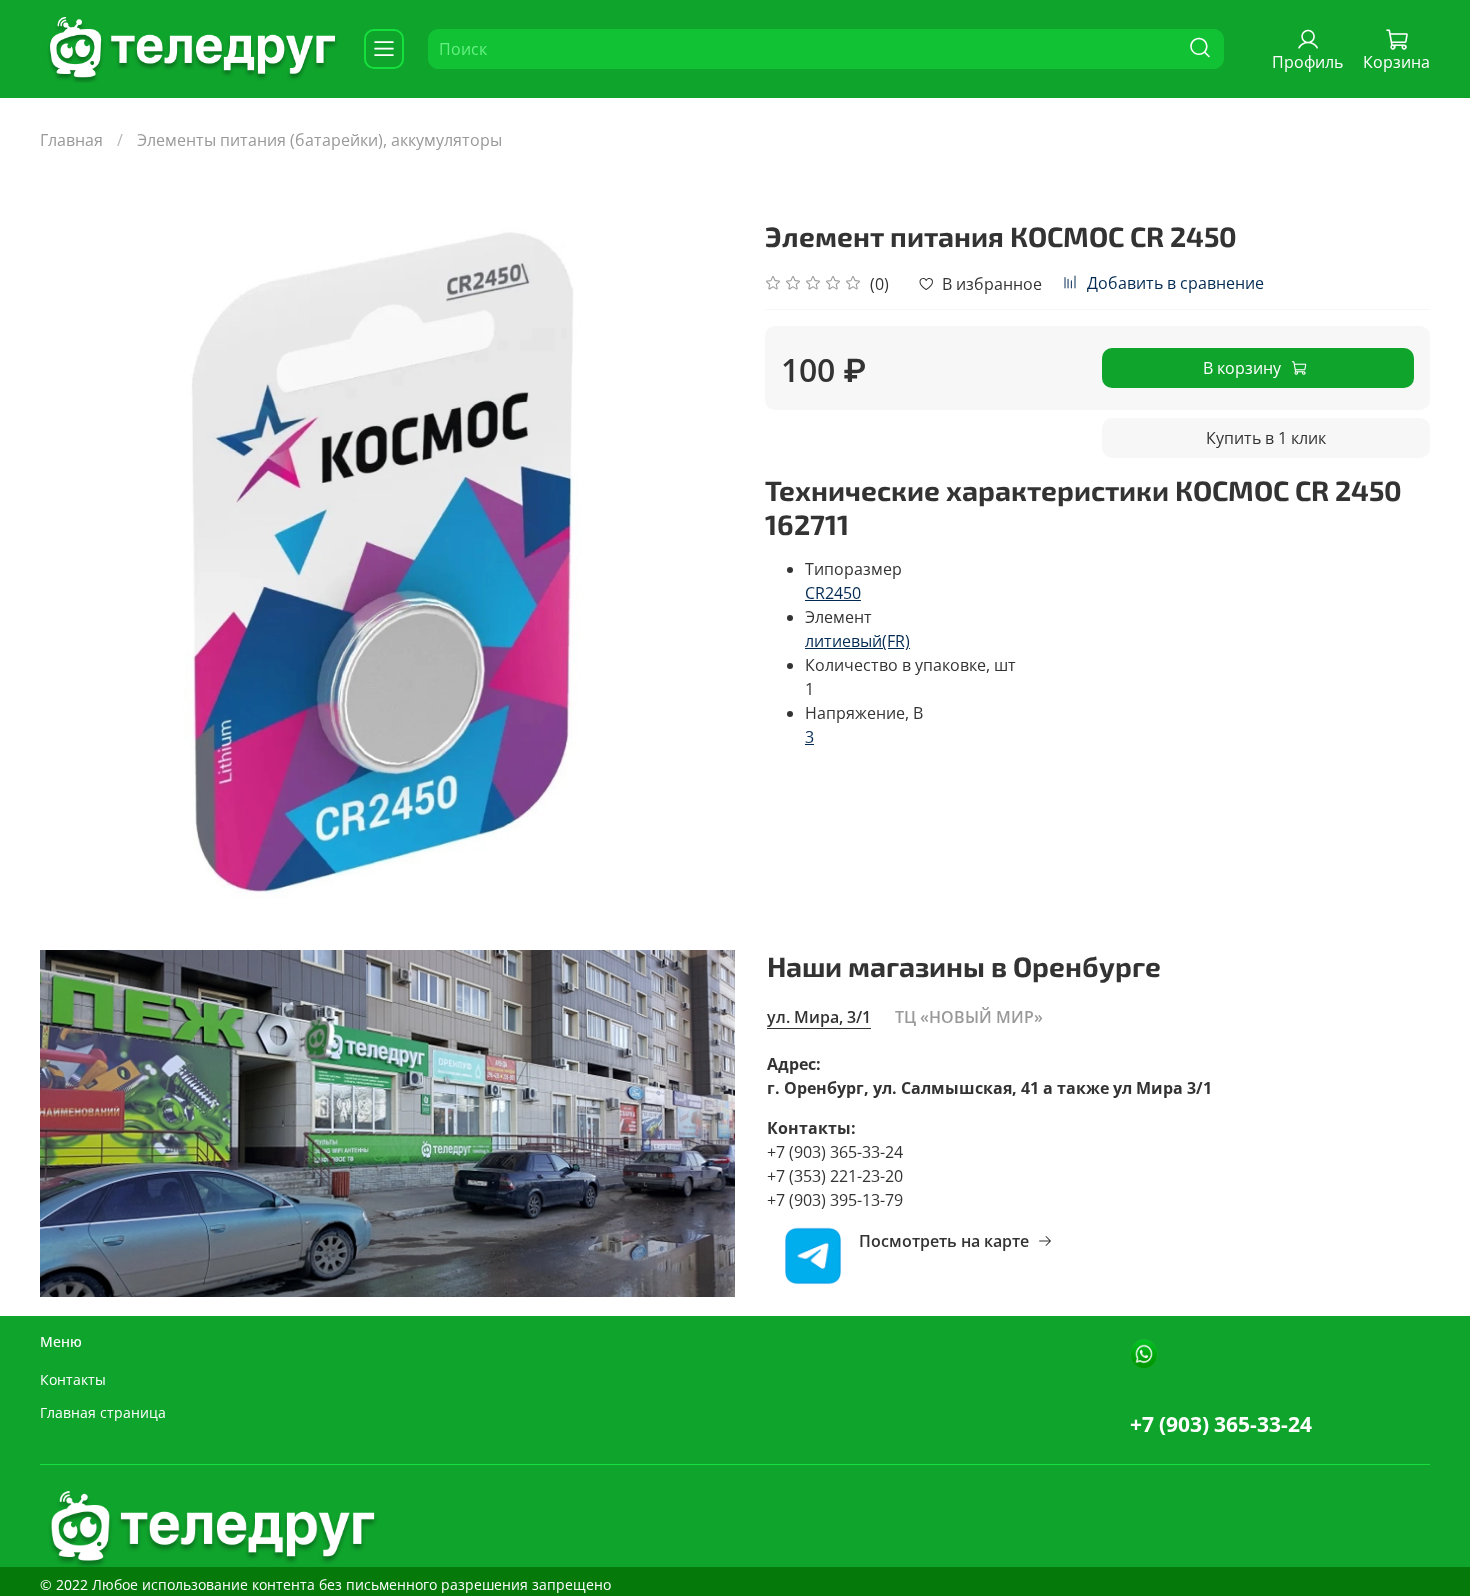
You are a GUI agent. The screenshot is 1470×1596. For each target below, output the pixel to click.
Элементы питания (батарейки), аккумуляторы (319, 140)
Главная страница (103, 1412)
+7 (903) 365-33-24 (1221, 1424)
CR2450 (833, 593)
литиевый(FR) (857, 641)
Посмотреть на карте (944, 1241)
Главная (71, 140)
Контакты (73, 1379)
